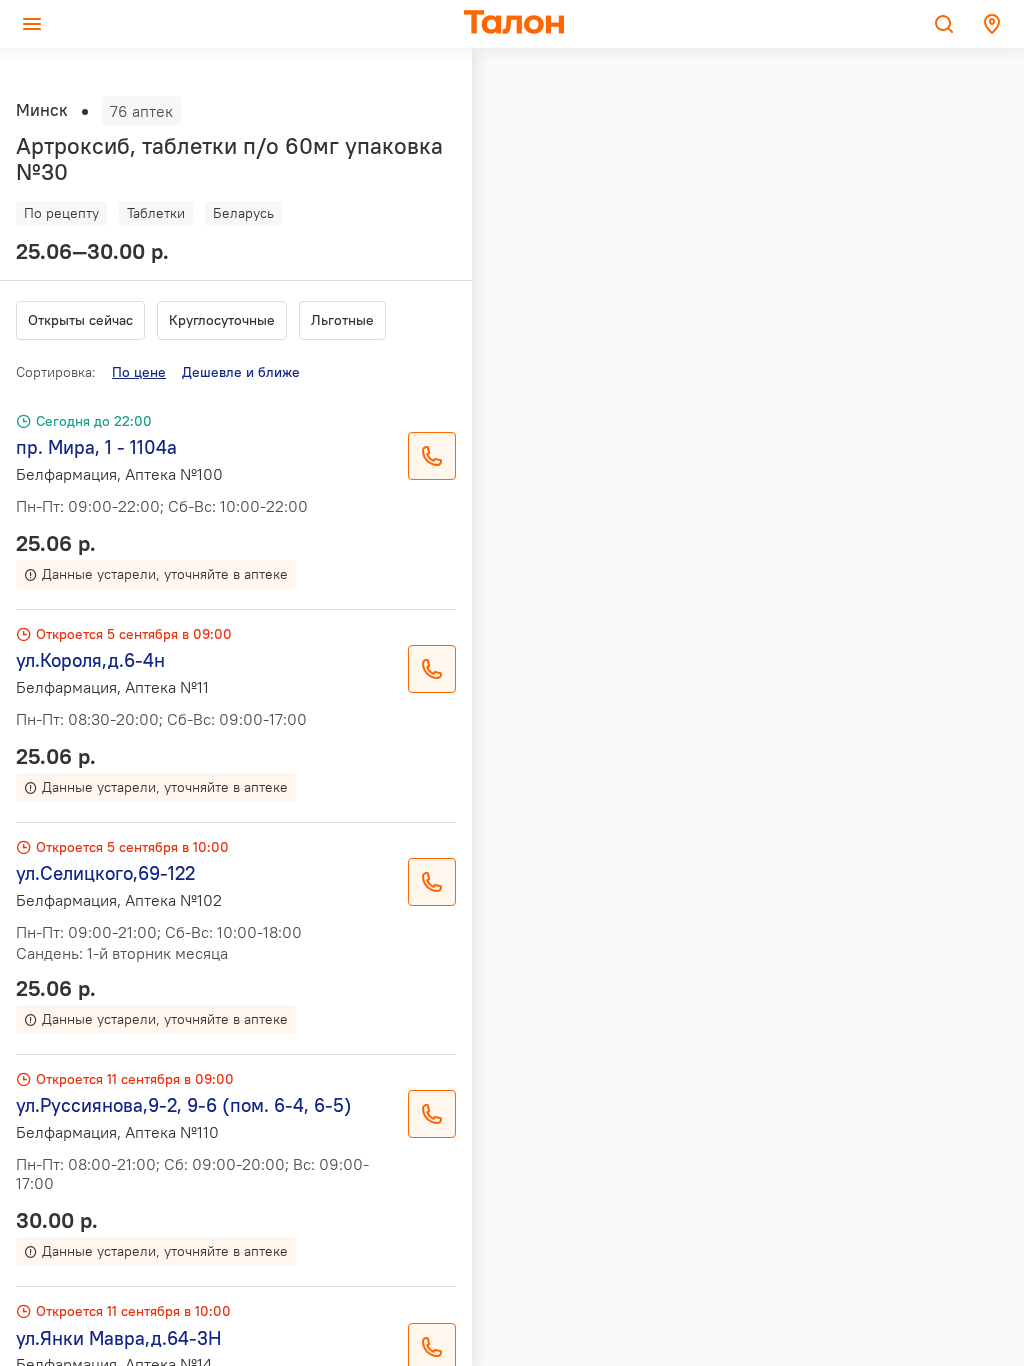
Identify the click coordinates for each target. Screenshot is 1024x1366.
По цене (139, 372)
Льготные (342, 320)
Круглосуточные (222, 320)
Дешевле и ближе (241, 372)
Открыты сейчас (80, 320)
